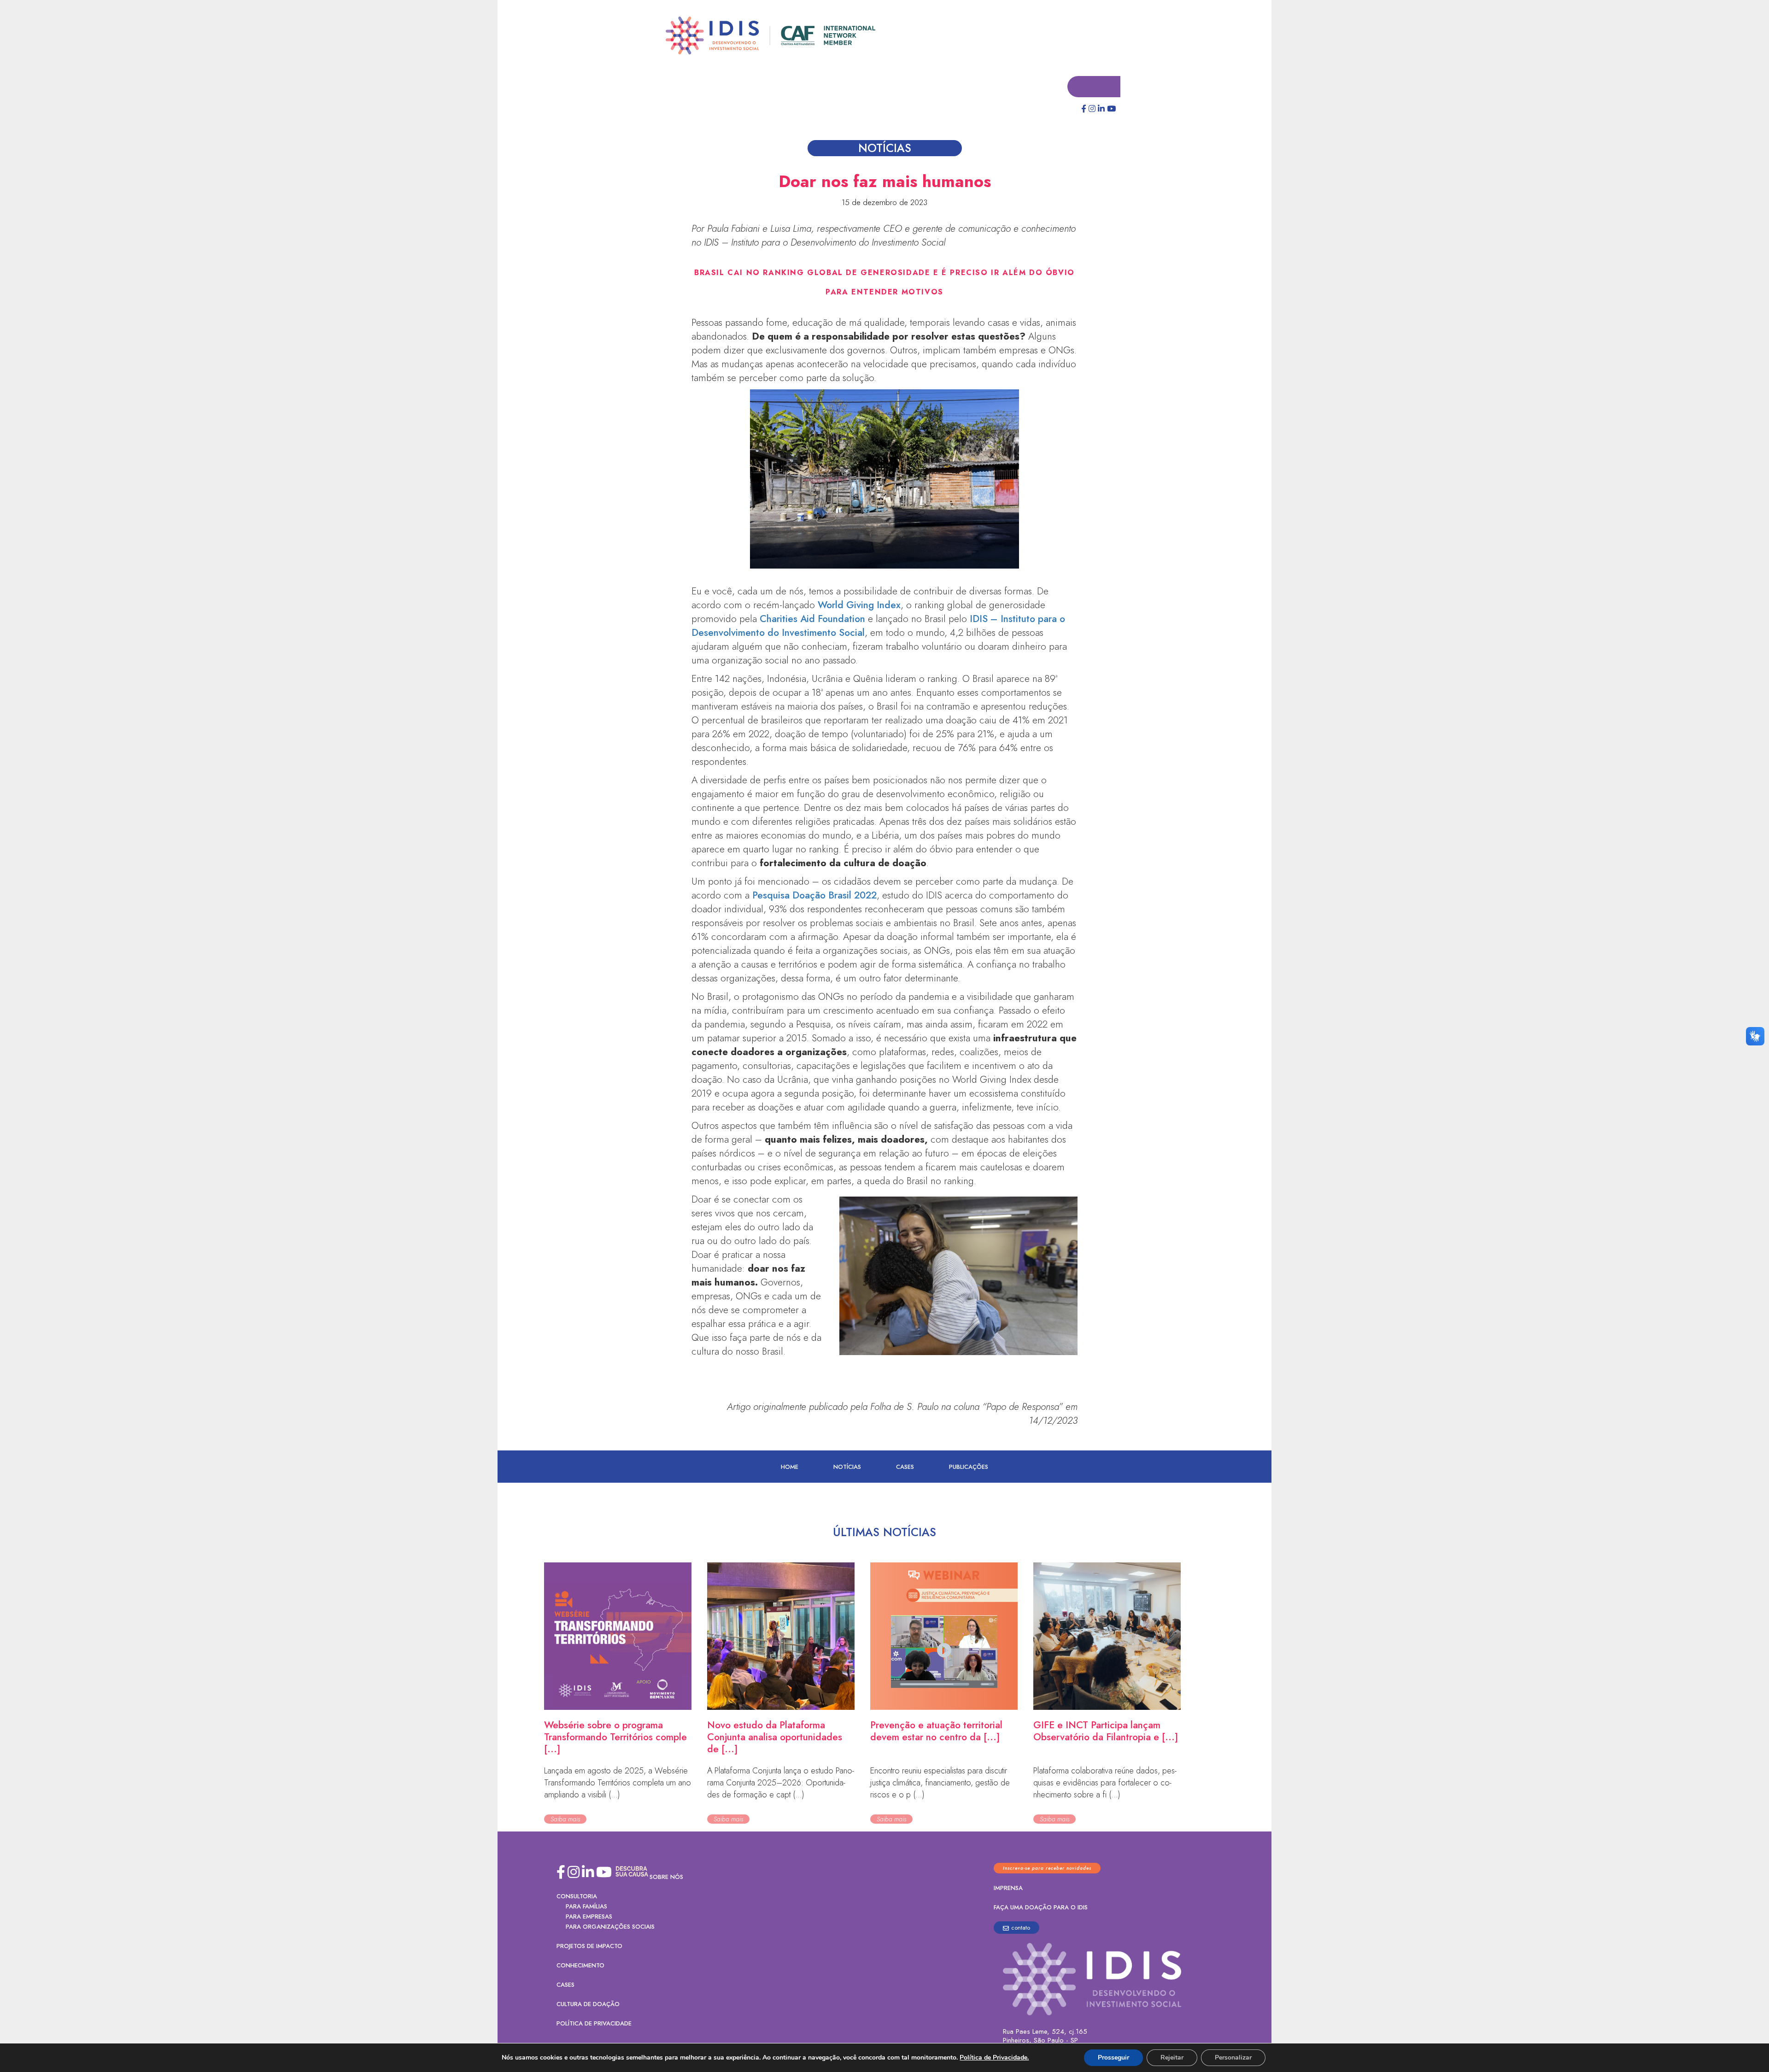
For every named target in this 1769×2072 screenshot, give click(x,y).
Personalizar (1233, 2057)
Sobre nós (666, 1877)
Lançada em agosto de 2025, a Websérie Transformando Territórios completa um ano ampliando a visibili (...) (618, 1783)
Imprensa (1008, 1888)
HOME (790, 1467)
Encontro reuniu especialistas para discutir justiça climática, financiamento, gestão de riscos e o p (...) (940, 1783)
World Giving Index (859, 605)
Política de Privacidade (594, 2024)
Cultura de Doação (588, 2004)
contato (1021, 1928)
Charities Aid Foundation (812, 619)
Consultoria (577, 1897)
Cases (905, 1467)
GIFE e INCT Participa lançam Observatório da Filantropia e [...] (1106, 1732)
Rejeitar (1172, 2057)
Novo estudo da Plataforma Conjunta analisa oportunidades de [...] (775, 1737)
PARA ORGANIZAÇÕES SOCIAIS (610, 1927)
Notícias (847, 1467)
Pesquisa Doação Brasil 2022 (814, 896)
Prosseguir (1113, 2057)
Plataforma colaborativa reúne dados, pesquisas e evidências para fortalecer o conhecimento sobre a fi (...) (1105, 1783)
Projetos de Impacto (589, 1946)
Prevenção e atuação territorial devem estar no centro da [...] (936, 1732)
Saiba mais (565, 1820)
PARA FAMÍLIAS (586, 1907)
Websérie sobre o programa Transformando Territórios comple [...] (615, 1737)
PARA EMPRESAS (589, 1917)
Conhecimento (580, 1966)
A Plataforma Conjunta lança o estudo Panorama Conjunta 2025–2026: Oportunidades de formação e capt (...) (781, 1783)
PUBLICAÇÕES (969, 1467)
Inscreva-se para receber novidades (1047, 1869)
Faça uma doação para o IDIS (1041, 1908)
